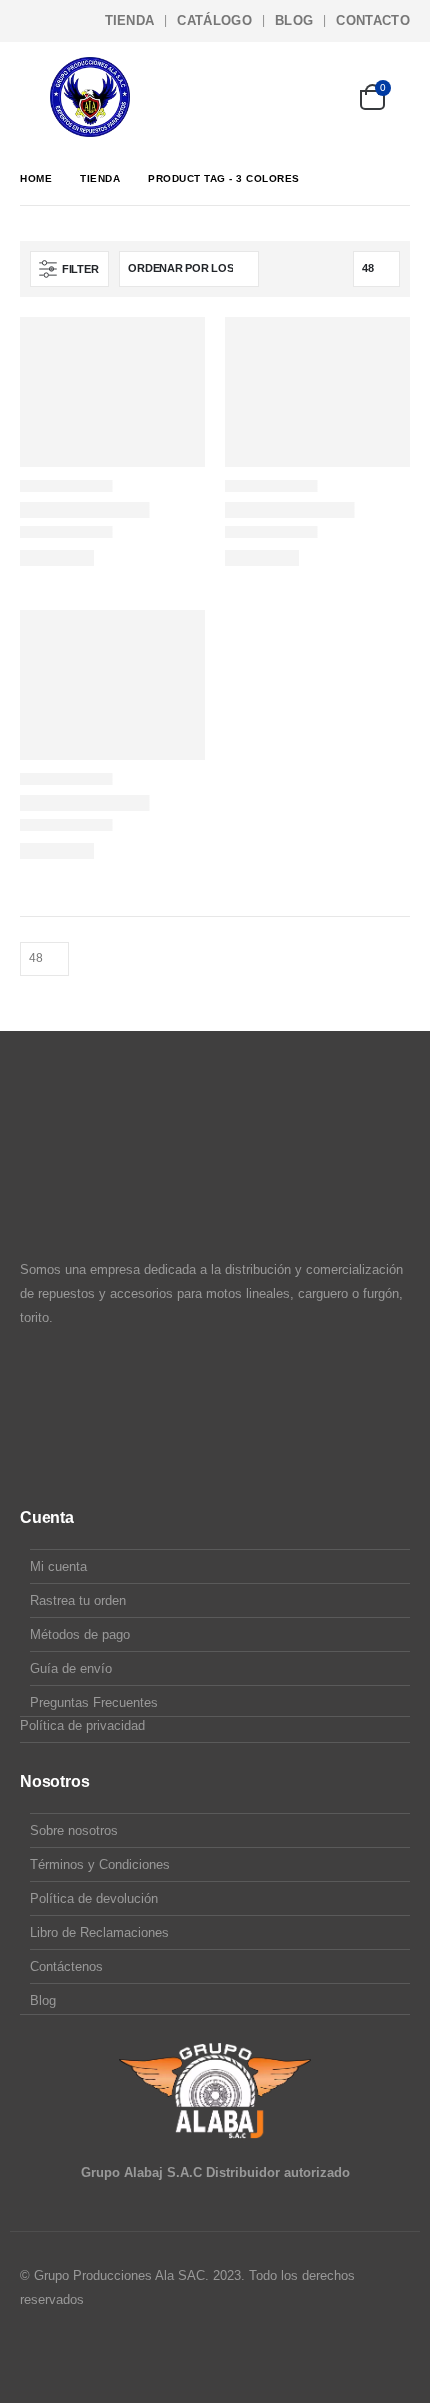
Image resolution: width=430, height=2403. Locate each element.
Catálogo (214, 20)
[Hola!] (316, 97)
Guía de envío (71, 1668)
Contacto (373, 20)
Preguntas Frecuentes (94, 1702)
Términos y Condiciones (100, 1864)
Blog (294, 20)
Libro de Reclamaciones (99, 1932)
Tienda (130, 20)
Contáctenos (66, 1966)
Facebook (37, 2354)
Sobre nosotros (74, 1830)
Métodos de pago (80, 1634)
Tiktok (113, 2354)
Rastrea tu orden (78, 1600)
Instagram (75, 2354)
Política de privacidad (82, 1725)
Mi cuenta (58, 1566)
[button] (35, 97)
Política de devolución (94, 1898)
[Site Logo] (90, 97)
